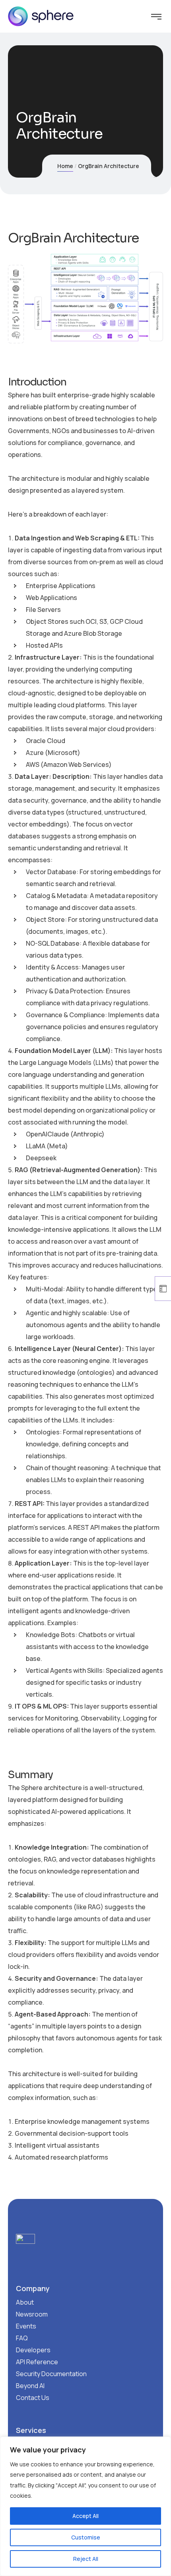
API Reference (37, 2362)
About (25, 2302)
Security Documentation (51, 2374)
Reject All (86, 2559)
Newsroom (32, 2314)
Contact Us (33, 2398)
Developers (33, 2350)
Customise (86, 2537)
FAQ (22, 2338)
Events (26, 2326)
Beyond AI (30, 2386)
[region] (85, 2506)
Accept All (85, 2516)
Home (65, 166)
